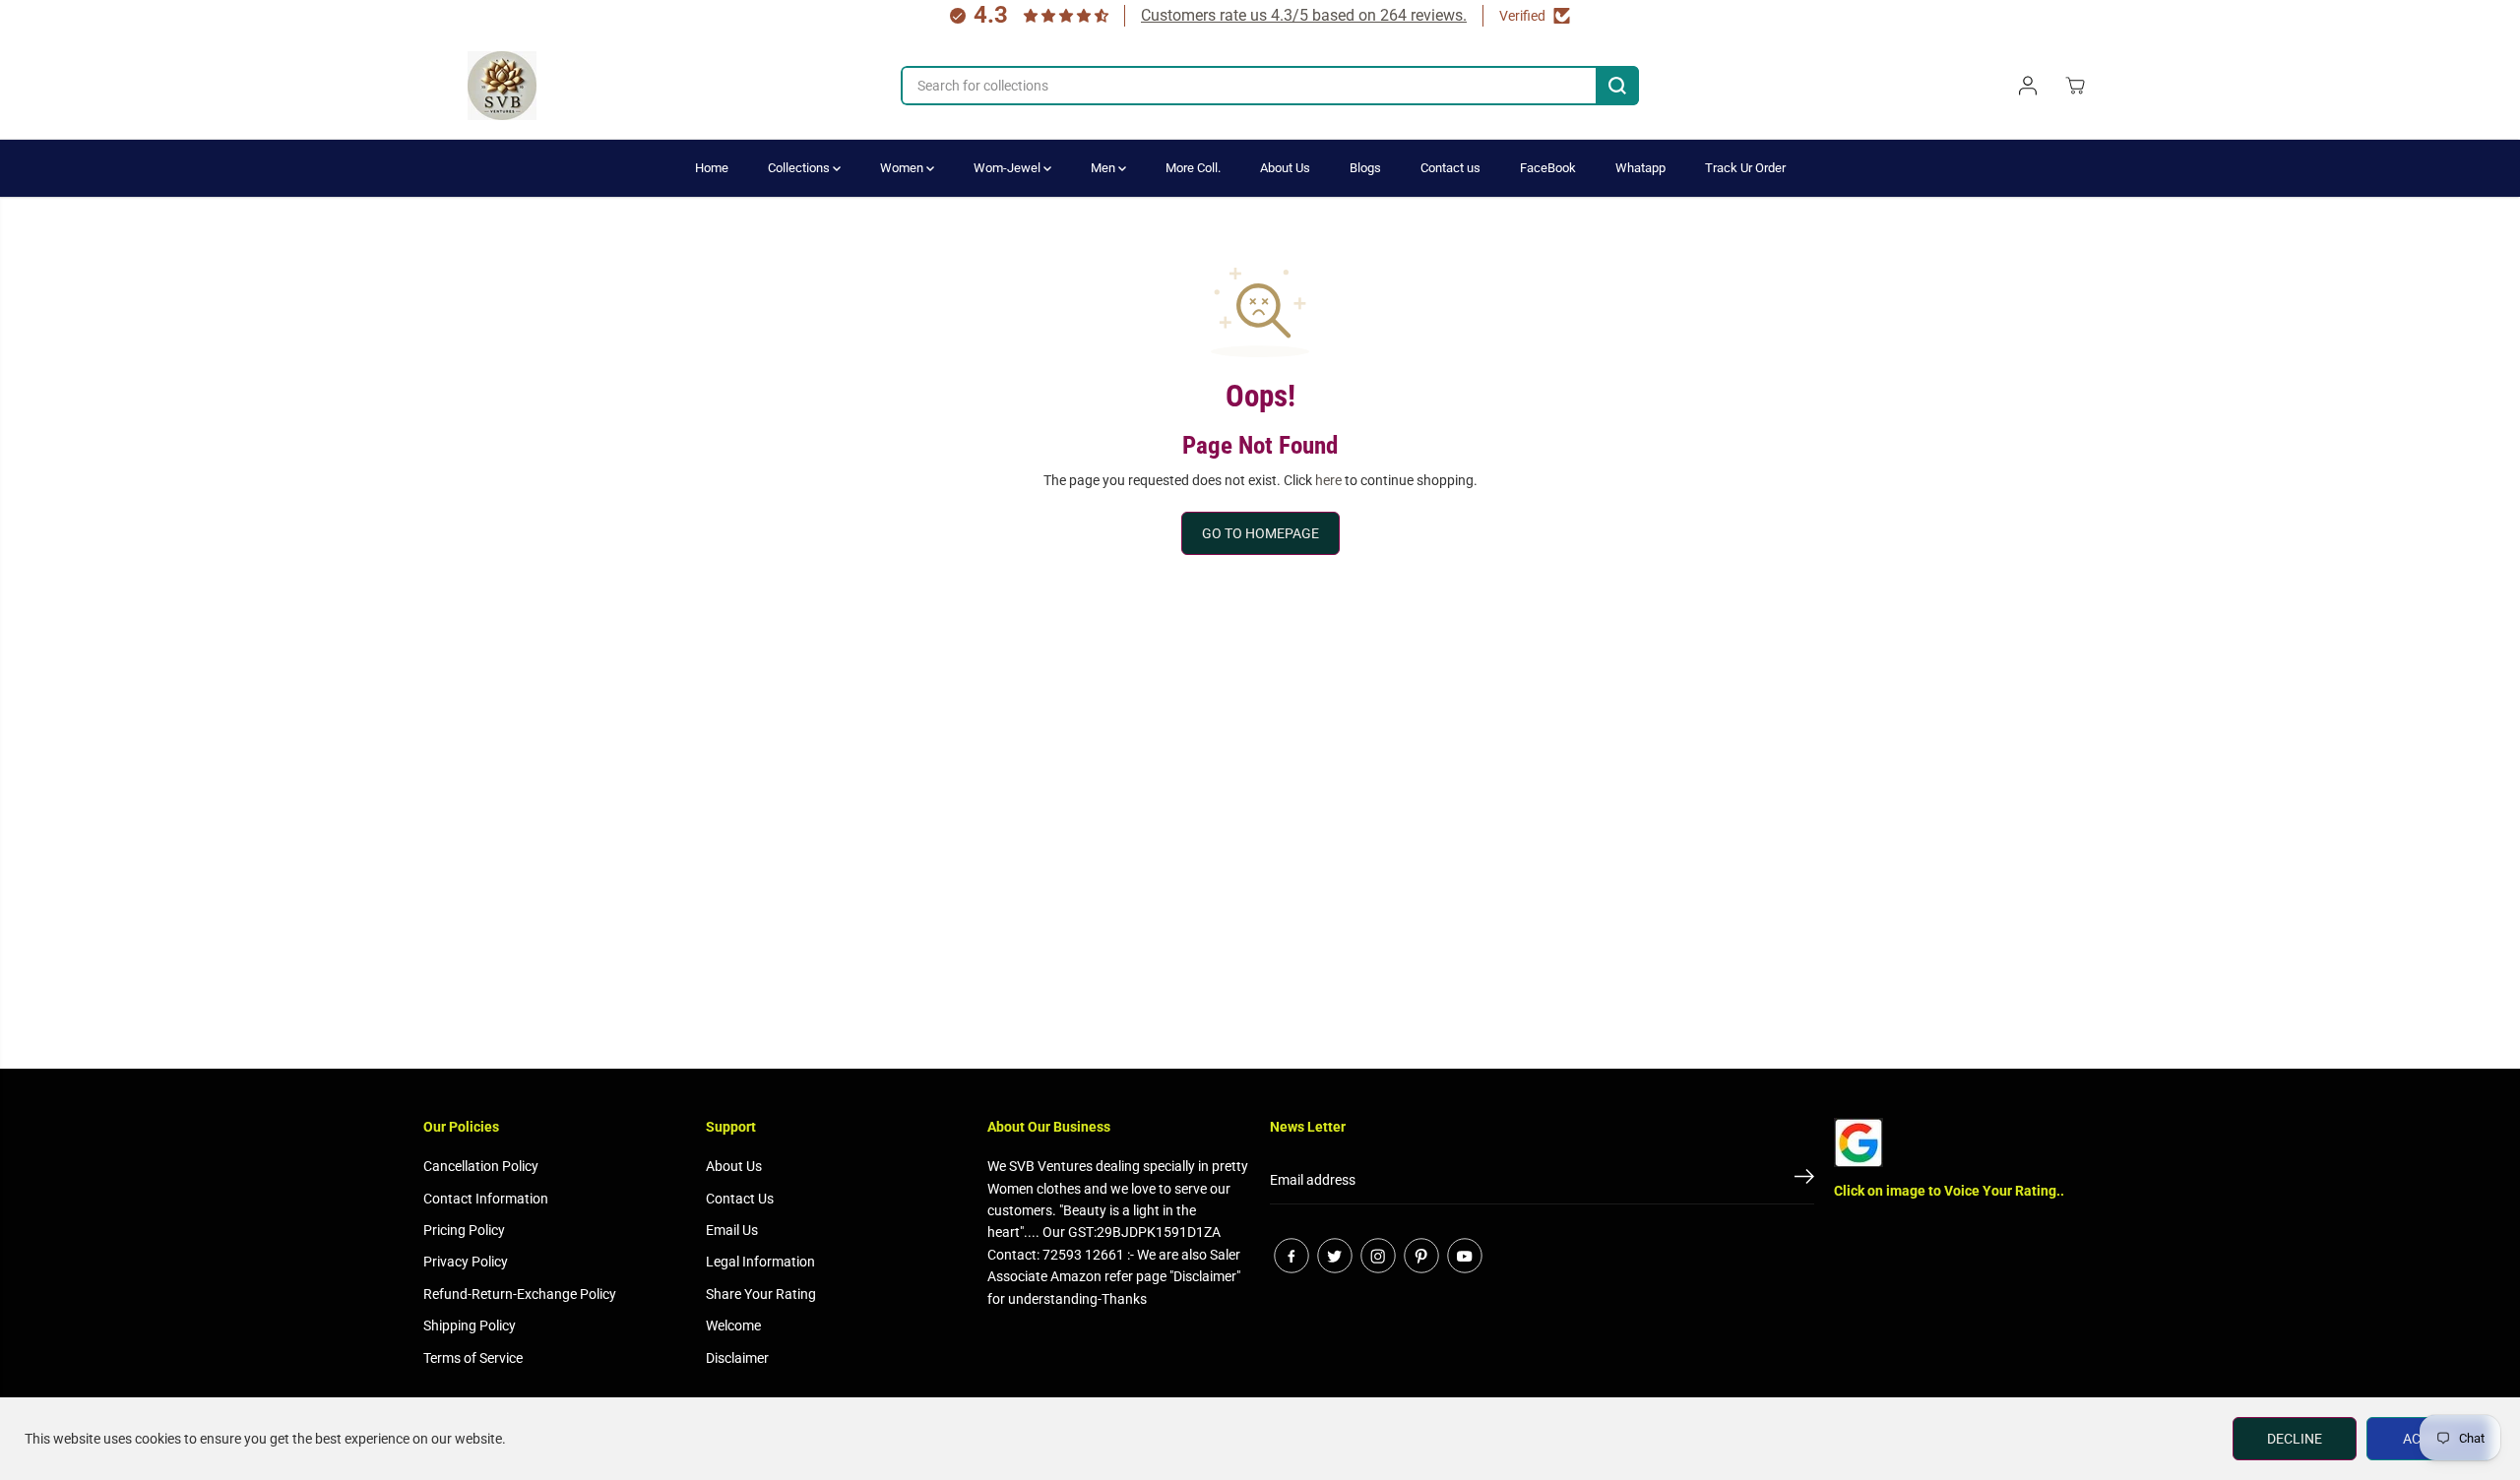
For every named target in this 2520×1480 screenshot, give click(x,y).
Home (712, 168)
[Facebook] (1291, 1256)
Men (1104, 168)
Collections (800, 168)
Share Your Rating (761, 1294)
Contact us (1450, 168)
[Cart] (2075, 86)
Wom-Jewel (1008, 168)
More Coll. (1193, 168)
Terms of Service (473, 1358)
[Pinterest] (1421, 1256)
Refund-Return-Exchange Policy (520, 1294)
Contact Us (740, 1199)
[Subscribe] (1804, 1180)
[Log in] (2028, 86)
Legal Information (760, 1262)
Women (903, 168)
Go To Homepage (1260, 533)
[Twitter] (1335, 1256)
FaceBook (1548, 168)
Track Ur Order (1745, 168)
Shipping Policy (470, 1326)
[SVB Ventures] (502, 86)
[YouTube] (1465, 1256)
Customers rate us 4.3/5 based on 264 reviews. (1304, 15)
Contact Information (486, 1199)
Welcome (733, 1326)
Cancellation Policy (481, 1166)
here (1328, 480)
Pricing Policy (464, 1230)
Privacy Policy (466, 1262)
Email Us (732, 1230)
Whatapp (1640, 168)
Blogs (1365, 168)
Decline (2295, 1439)
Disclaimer (737, 1358)
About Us (1285, 168)
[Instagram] (1378, 1256)
